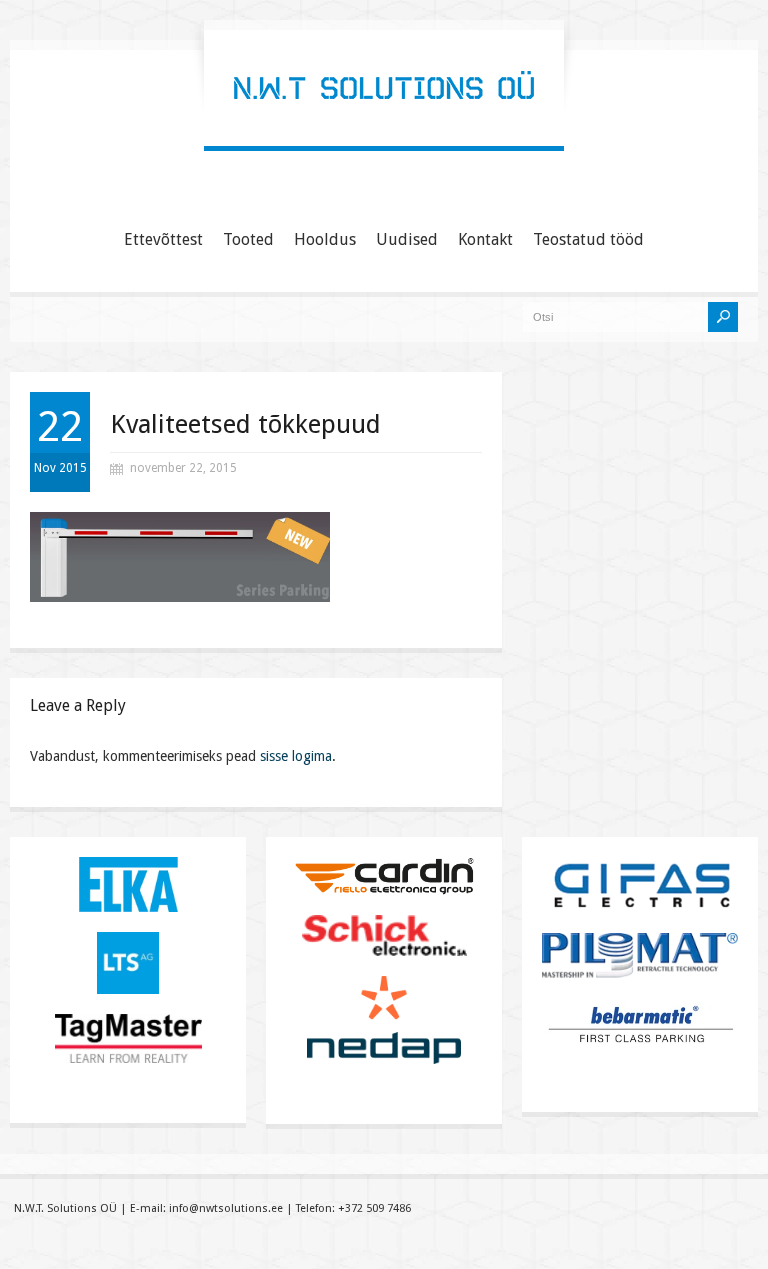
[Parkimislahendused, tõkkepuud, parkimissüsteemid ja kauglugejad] (384, 125)
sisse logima (296, 756)
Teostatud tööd (588, 239)
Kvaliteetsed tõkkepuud (245, 424)
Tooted (248, 239)
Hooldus (325, 239)
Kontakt (485, 239)
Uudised (407, 239)
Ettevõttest (163, 239)
